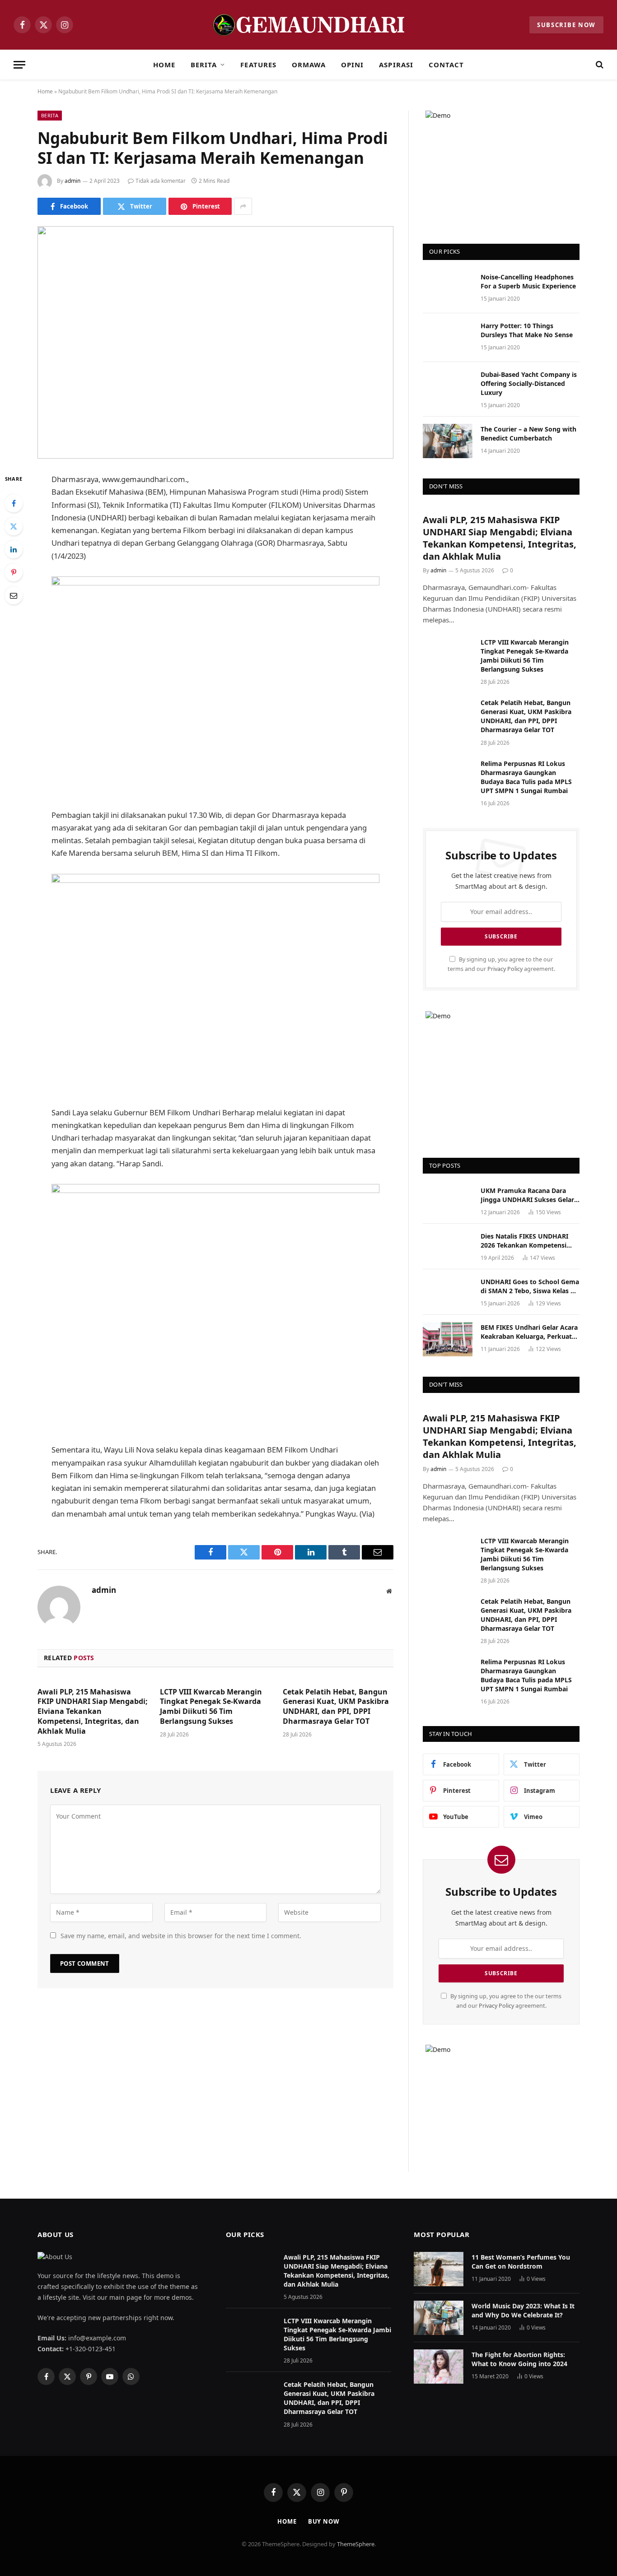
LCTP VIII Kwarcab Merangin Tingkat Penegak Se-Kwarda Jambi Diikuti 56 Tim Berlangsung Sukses (211, 1707)
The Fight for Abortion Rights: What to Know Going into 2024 (519, 2359)
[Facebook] (14, 503)
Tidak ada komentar (161, 181)
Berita (204, 65)
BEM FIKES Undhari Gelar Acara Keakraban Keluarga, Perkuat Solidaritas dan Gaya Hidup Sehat (529, 1332)
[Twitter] (14, 526)
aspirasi (396, 65)
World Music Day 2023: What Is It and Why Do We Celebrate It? (523, 2310)
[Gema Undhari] (308, 25)
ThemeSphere (356, 2544)
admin (72, 181)
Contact (446, 65)
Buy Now (324, 2521)
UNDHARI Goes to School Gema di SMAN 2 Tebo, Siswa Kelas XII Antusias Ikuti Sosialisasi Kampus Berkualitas (530, 1286)
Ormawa (309, 65)
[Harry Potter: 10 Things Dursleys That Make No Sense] (448, 338)
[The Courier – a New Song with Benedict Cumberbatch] (448, 441)
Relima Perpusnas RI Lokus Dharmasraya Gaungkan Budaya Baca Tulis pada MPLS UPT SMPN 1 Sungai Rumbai (526, 777)
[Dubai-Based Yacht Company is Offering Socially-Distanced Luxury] (448, 386)
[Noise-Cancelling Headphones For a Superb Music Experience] (448, 289)
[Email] (14, 595)
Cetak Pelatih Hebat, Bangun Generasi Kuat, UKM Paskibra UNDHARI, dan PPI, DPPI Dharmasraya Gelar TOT (336, 1707)
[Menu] (19, 65)
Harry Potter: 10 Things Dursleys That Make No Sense (527, 330)
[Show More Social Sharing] (243, 206)
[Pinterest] (14, 572)
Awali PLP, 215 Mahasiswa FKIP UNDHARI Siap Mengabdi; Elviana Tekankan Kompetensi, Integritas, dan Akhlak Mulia (93, 1712)
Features (258, 65)
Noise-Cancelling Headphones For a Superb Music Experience (528, 281)
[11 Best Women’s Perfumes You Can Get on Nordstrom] (439, 2269)
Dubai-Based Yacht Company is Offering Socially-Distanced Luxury (529, 383)
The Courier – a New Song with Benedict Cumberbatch (528, 434)
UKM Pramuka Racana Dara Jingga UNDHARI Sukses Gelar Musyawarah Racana (527, 1195)
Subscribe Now (566, 25)
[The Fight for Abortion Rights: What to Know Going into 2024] (439, 2367)
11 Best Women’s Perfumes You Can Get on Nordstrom (521, 2262)
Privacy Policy (505, 969)
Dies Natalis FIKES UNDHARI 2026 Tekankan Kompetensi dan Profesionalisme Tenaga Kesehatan (524, 1241)
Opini (352, 65)
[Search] (599, 65)
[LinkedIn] (14, 549)
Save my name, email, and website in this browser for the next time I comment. (181, 1936)
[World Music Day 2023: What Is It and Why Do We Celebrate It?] (439, 2318)
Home (164, 65)
